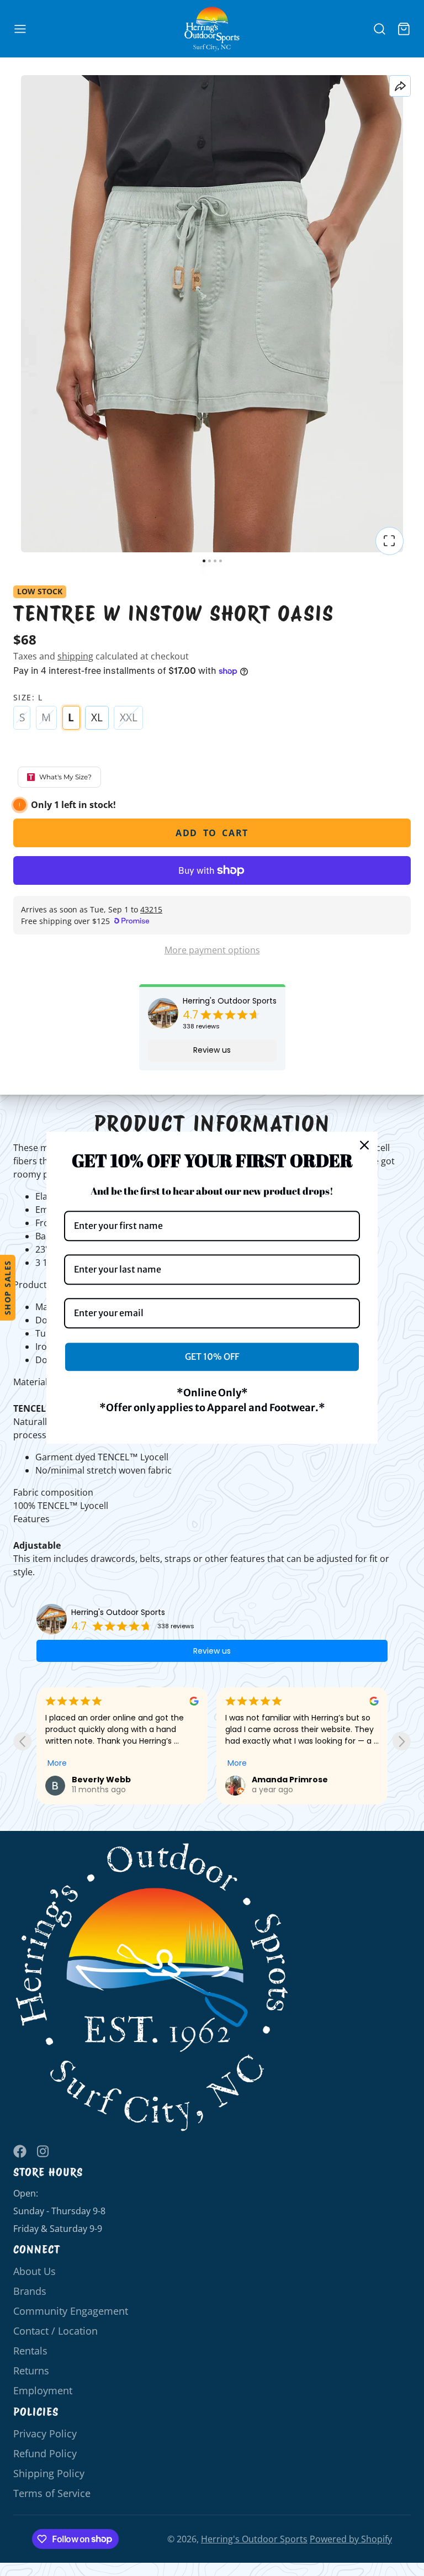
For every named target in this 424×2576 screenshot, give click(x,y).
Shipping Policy (49, 2473)
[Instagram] (44, 2151)
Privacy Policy (45, 2434)
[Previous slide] (22, 1741)
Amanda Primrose (290, 1780)
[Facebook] (20, 2151)
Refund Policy (45, 2453)
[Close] (364, 1145)
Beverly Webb (101, 1780)
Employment (43, 2390)
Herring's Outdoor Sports (230, 1001)
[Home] (212, 29)
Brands (30, 2291)
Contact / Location (55, 2331)
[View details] (152, 1988)
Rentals (30, 2351)
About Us (35, 2271)
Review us (212, 1050)
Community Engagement (71, 2311)
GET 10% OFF (212, 1356)
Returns (31, 2371)
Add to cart (212, 833)
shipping (75, 656)
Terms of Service (52, 2493)
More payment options (212, 950)
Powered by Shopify (351, 2539)
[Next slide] (402, 1741)
